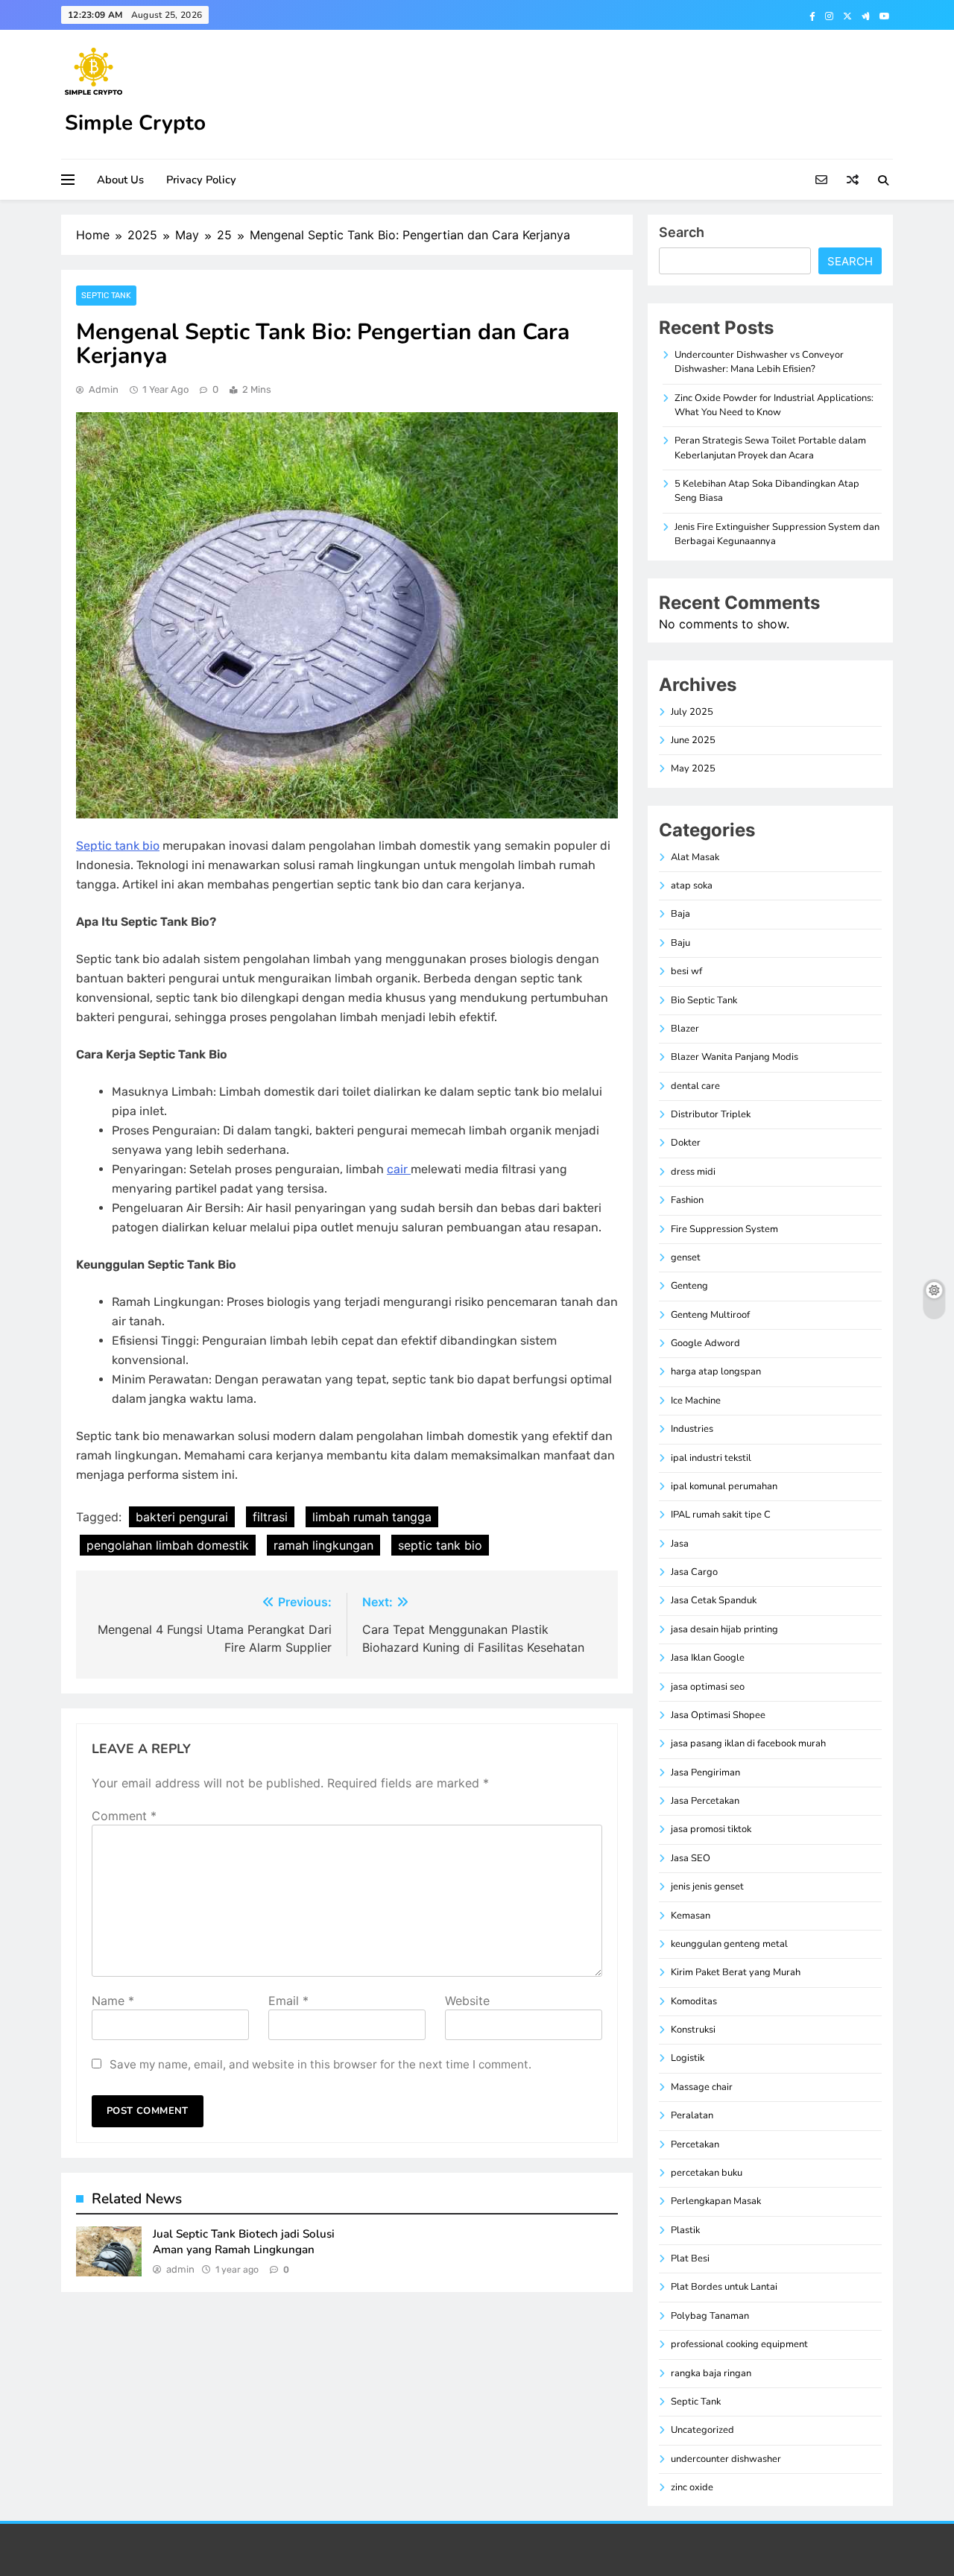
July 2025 (692, 712)
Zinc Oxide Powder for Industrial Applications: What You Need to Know (774, 405)
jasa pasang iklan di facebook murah (748, 1743)
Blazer (685, 1029)
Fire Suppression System (724, 1229)
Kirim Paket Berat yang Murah (736, 1972)
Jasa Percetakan (705, 1801)
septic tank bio (440, 1545)
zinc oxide (692, 2487)
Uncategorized (702, 2430)
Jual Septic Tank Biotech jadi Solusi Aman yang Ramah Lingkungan (244, 2242)
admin (104, 389)
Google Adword (705, 1343)
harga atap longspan (716, 1371)
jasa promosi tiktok (711, 1829)
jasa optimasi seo (708, 1687)
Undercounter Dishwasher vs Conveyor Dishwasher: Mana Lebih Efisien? (759, 362)
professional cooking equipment (739, 2344)
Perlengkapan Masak (716, 2201)
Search (682, 232)
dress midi (693, 1172)
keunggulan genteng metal (729, 1944)
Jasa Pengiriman (705, 1772)
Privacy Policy (201, 180)
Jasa (680, 1544)
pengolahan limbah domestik (168, 1545)
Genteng (689, 1286)
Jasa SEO (691, 1858)
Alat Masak (695, 857)
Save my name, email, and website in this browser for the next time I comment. (320, 2064)
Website (467, 2001)
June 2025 (693, 740)
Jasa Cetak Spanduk (714, 1600)
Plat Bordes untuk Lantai (724, 2287)
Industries (692, 1429)
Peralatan (692, 2115)
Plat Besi (690, 2258)
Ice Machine (696, 1401)
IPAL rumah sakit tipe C (721, 1515)
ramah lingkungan (323, 1545)
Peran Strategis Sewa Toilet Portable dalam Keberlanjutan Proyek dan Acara (770, 448)
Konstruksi (693, 2030)
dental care (695, 1086)
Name (113, 2001)
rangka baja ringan (711, 2373)
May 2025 (693, 768)
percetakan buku (707, 2173)
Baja (680, 914)
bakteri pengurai (182, 1517)
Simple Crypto (135, 123)
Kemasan (691, 1916)
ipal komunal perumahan (724, 1486)
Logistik (688, 2058)
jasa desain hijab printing (724, 1629)
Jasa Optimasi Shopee (718, 1715)
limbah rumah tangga (372, 1517)
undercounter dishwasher (726, 2459)
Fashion (687, 1200)
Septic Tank (106, 296)
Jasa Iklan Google (708, 1658)
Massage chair (702, 2087)
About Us (120, 180)
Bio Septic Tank (704, 1000)
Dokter (686, 1143)
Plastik (685, 2230)
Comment (124, 1816)
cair (399, 1169)
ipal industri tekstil (711, 1458)
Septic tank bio (118, 846)
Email (288, 2001)
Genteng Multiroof (710, 1315)
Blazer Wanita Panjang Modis (735, 1057)
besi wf (686, 971)
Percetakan (695, 2144)
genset (686, 1257)
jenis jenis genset (707, 1887)
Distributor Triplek (711, 1114)
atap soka (692, 885)
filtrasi (270, 1517)
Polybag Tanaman (710, 2316)
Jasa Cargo (694, 1572)
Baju (680, 943)
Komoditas (694, 2001)
